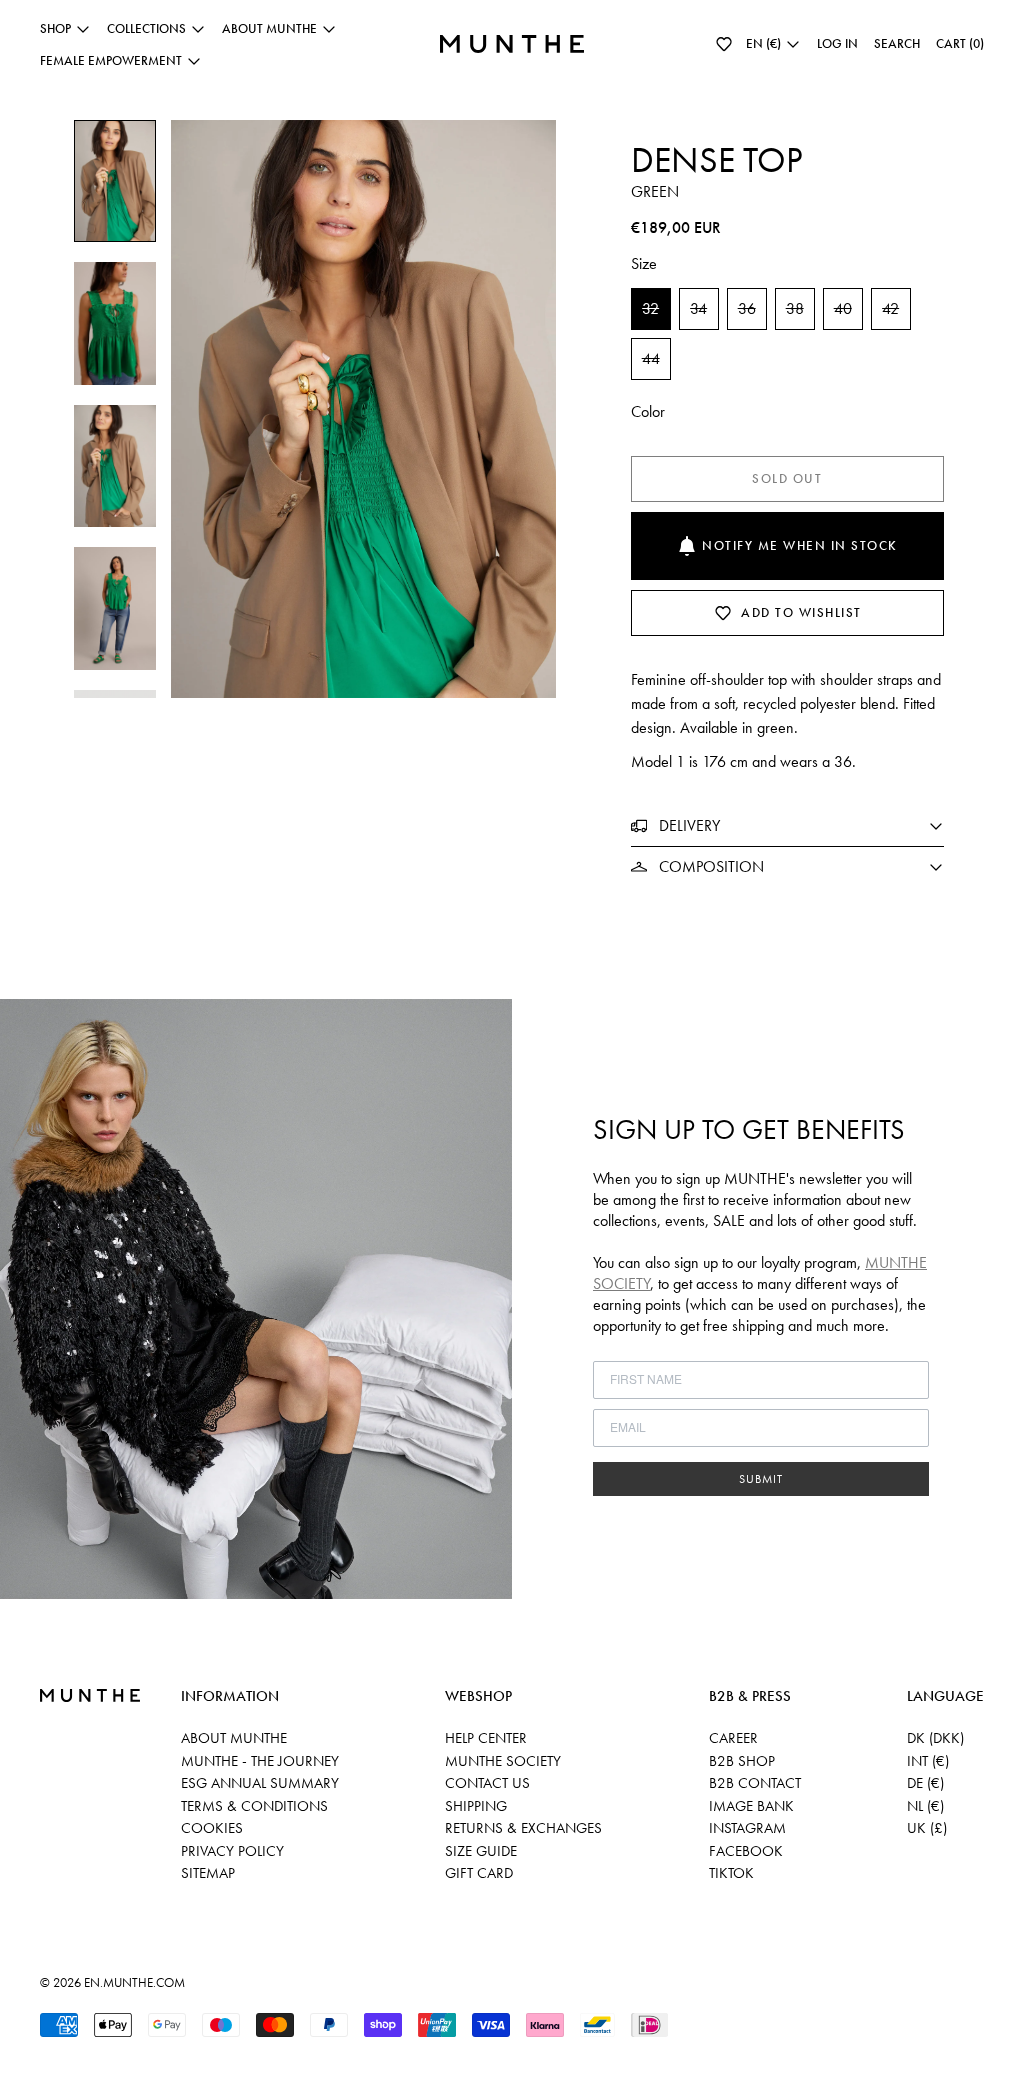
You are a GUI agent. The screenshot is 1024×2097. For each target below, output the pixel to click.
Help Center (486, 1738)
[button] (724, 44)
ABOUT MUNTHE (234, 1738)
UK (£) (927, 1828)
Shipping (476, 1806)
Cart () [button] (960, 43)
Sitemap (208, 1873)
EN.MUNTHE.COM (134, 1982)
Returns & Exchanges (523, 1828)
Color (648, 411)
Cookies (212, 1828)
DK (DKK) (935, 1738)
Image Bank (751, 1806)
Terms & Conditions (254, 1806)
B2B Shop (742, 1761)
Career (733, 1738)
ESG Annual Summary (260, 1783)
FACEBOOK (746, 1851)
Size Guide (481, 1851)
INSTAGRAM (747, 1828)
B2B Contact (755, 1783)
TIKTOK (731, 1873)
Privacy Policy (232, 1851)
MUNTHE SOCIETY (503, 1761)
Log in (837, 43)
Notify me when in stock (800, 545)
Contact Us (487, 1783)
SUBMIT (761, 1479)
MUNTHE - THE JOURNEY (260, 1761)
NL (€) (925, 1806)
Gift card (479, 1873)
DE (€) (925, 1783)
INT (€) (928, 1761)
